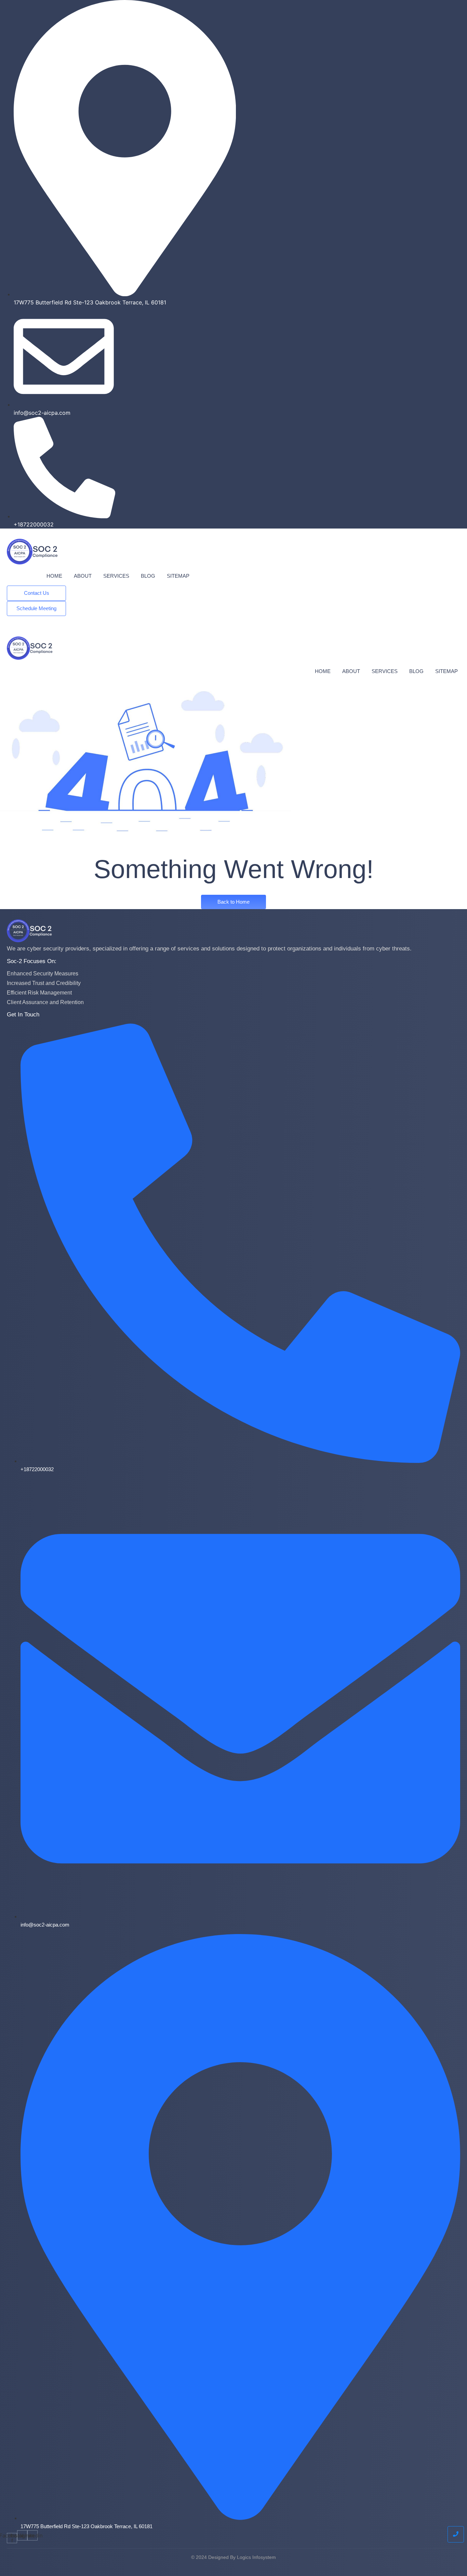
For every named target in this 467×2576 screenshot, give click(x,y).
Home (54, 576)
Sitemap (178, 576)
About (83, 576)
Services (116, 576)
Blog (148, 576)
